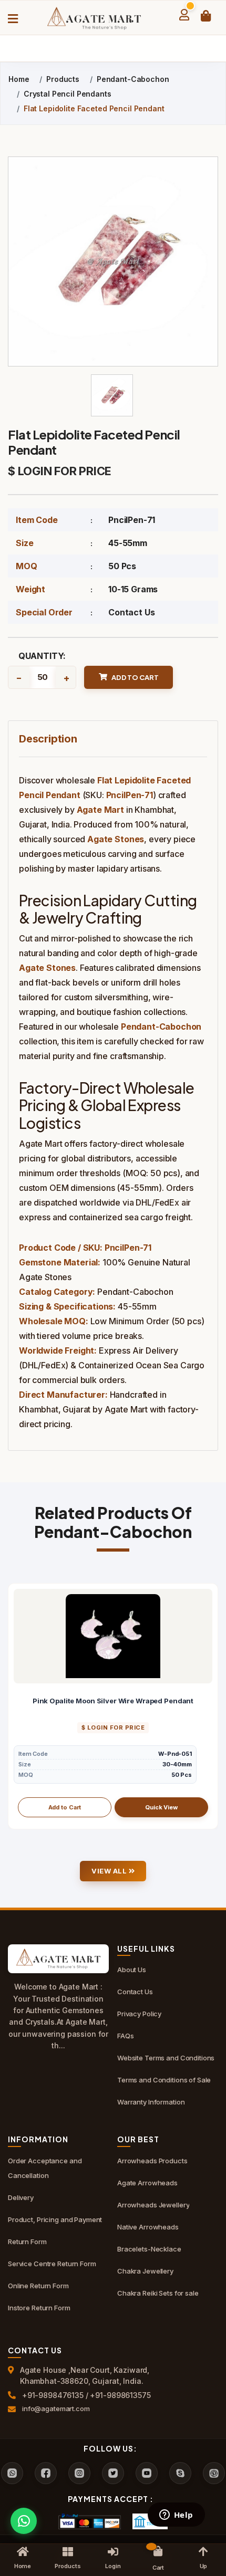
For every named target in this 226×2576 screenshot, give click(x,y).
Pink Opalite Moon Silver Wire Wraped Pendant (113, 1701)
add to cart (135, 677)
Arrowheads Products (152, 2161)
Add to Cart (65, 1807)
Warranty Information (151, 2102)
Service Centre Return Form (52, 2264)
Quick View (161, 1807)
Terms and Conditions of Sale (164, 2080)
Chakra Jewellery (145, 2271)
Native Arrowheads (148, 2227)
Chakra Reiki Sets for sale (158, 2293)
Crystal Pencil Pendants (68, 94)
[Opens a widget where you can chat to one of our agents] (176, 2516)
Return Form (27, 2242)
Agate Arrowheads (147, 2183)
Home (19, 79)
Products (63, 79)
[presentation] (16, 1706)
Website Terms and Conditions (166, 2058)
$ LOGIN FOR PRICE (60, 471)
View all (110, 1871)
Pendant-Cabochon (133, 79)
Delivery (21, 2197)
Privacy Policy (139, 2014)
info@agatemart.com (56, 2409)
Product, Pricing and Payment (55, 2219)
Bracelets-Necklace (149, 2249)
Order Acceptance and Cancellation (45, 2168)
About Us (132, 1970)
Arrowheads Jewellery (153, 2205)
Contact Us (131, 612)
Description (48, 739)
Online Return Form (38, 2286)
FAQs (125, 2036)
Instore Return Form (39, 2308)
